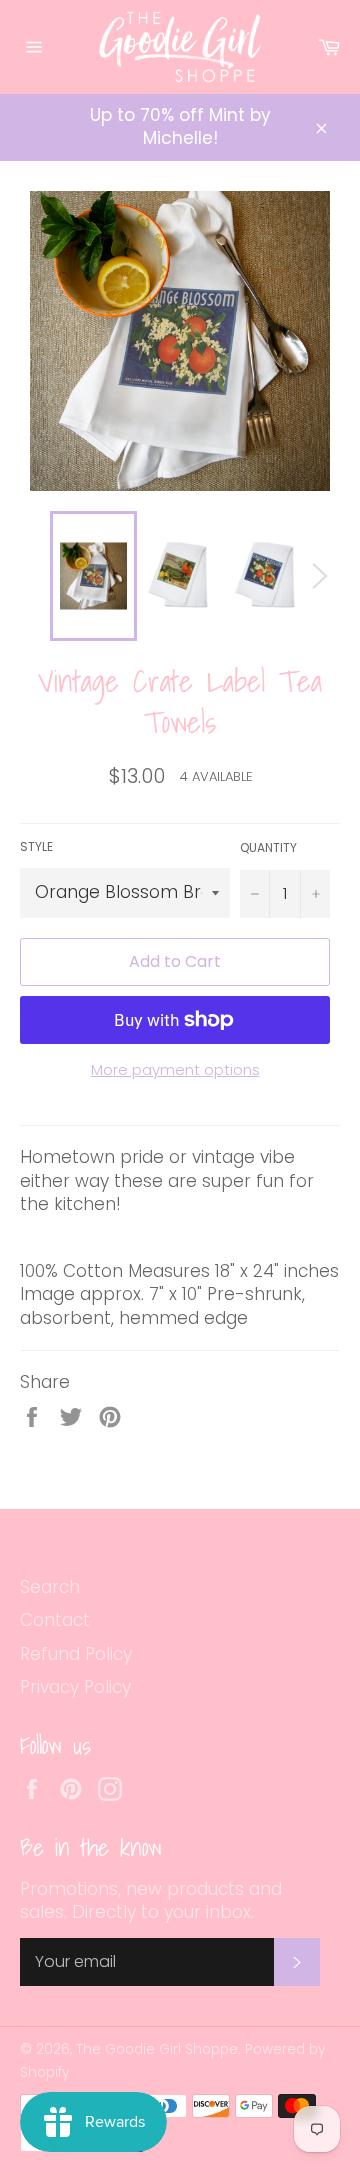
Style (36, 847)
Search (50, 1587)
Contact (55, 1620)
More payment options (175, 1070)
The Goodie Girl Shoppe (157, 2049)
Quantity (268, 848)
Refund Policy (76, 1654)
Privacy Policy (75, 1687)
